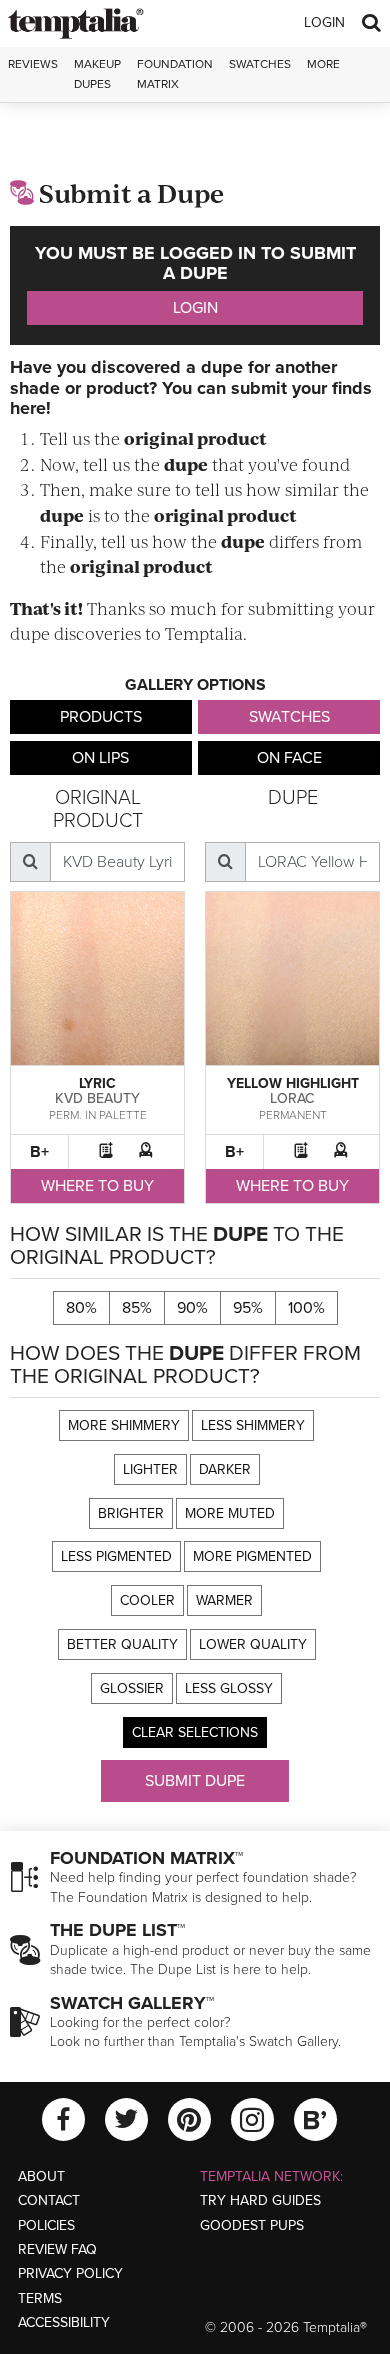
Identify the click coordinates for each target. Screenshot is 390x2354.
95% (248, 1308)
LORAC (292, 1098)
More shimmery (124, 1425)
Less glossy (229, 1688)
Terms (40, 2298)
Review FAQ (57, 2249)
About (41, 2176)
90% (192, 1308)
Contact (49, 2200)
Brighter (131, 1513)
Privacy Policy (70, 2273)
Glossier (132, 1688)
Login (324, 22)
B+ (39, 1152)
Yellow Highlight (293, 1083)
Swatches (260, 64)
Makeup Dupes (97, 73)
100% (306, 1308)
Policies (46, 2225)
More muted (230, 1513)
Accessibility (64, 2322)
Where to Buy (97, 1186)
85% (137, 1308)
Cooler (147, 1600)
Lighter (150, 1469)
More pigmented (252, 1556)
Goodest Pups (252, 2225)
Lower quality (253, 1644)
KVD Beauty (97, 1098)
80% (81, 1308)
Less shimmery (253, 1425)
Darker (225, 1469)
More (323, 64)
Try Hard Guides (260, 2200)
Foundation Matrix (175, 73)
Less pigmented (116, 1556)
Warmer (224, 1600)
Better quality (122, 1644)
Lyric (97, 1083)
